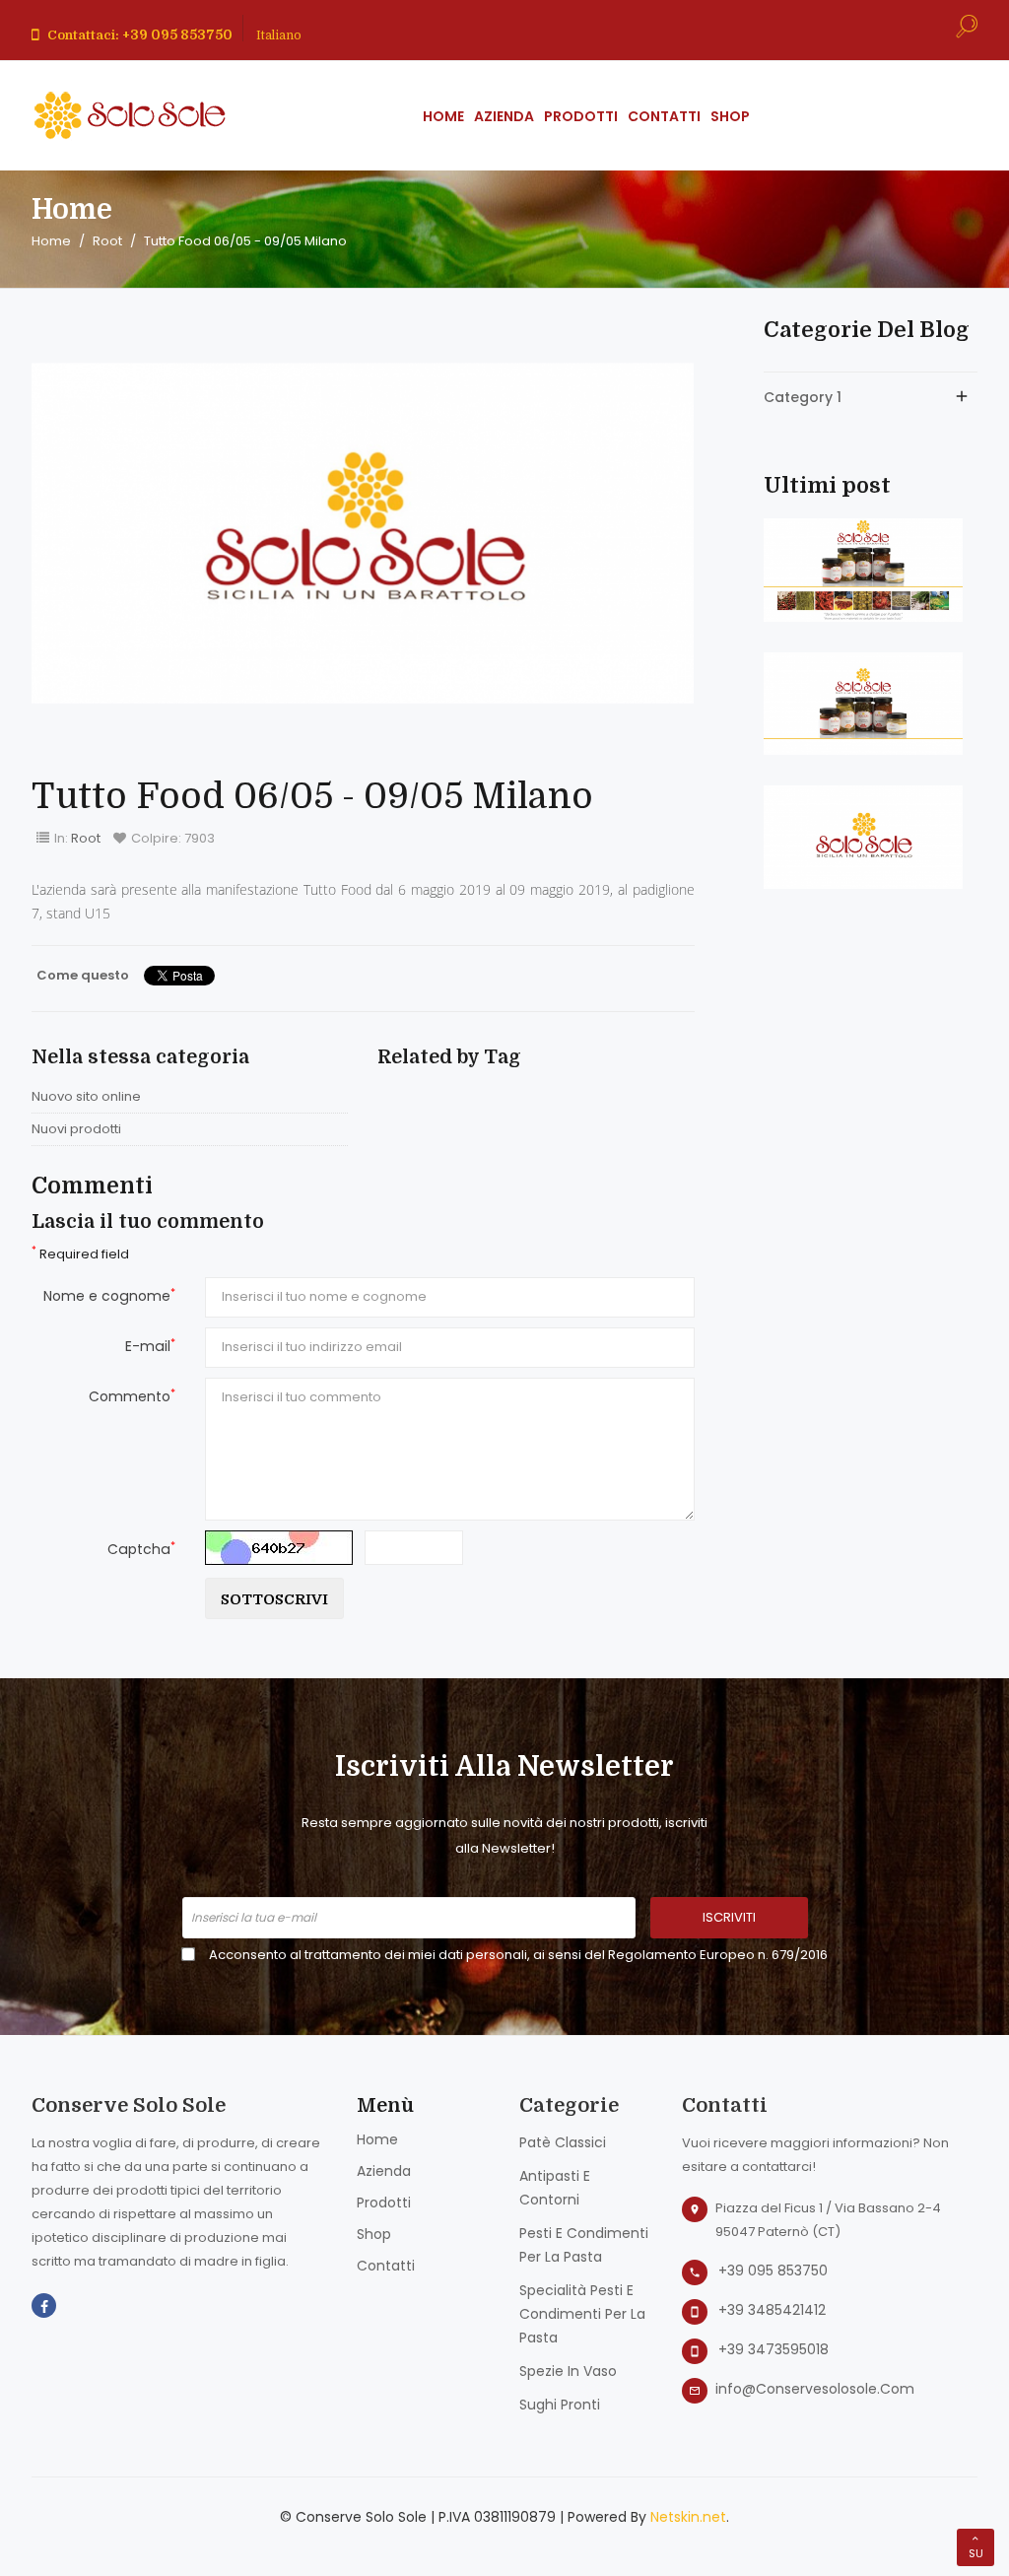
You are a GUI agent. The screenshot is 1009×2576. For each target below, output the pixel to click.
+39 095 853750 (773, 2271)
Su (976, 2553)
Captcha (141, 1549)
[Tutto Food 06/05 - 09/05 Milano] (863, 836)
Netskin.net (688, 2517)
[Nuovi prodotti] (863, 703)
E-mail (150, 1346)
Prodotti (384, 2203)
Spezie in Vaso (568, 2371)
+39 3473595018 (774, 2349)
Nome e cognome (109, 1295)
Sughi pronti (560, 2405)
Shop (374, 2234)
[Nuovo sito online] (863, 569)
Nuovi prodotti (76, 1129)
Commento (132, 1396)
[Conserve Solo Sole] (130, 115)
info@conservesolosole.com (815, 2389)
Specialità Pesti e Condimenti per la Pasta (582, 2314)
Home (377, 2139)
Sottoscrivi (274, 1599)
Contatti (386, 2266)
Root (86, 838)
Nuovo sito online (86, 1096)
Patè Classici (563, 2142)
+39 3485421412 (772, 2310)
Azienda (384, 2171)
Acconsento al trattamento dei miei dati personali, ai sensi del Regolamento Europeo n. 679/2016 (518, 1955)
